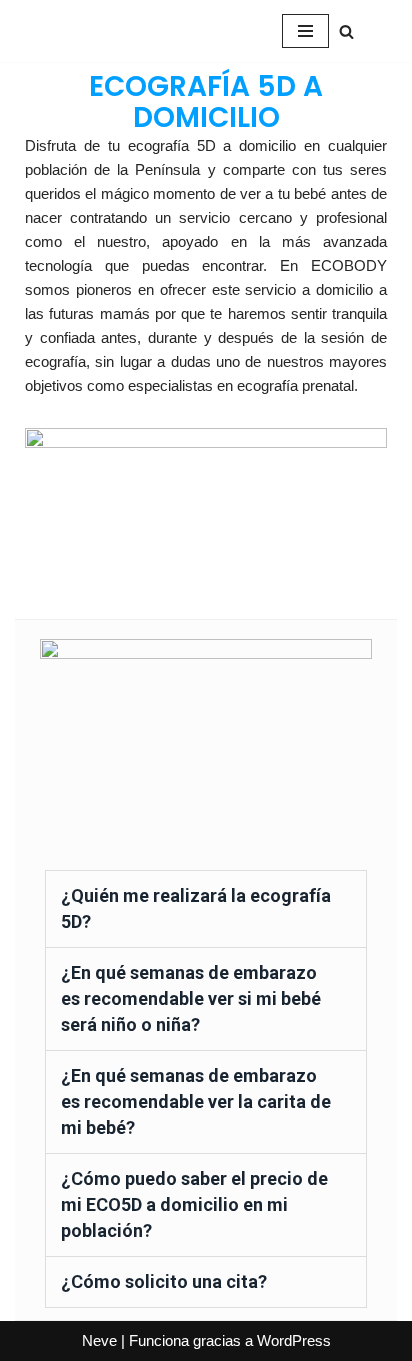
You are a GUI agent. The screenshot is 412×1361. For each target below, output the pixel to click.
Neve (99, 1340)
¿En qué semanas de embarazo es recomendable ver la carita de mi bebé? (196, 1101)
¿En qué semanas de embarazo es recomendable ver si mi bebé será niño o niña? (191, 998)
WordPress (294, 1340)
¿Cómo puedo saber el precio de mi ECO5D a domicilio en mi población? (194, 1204)
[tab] (206, 909)
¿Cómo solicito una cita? (164, 1281)
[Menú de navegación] (305, 31)
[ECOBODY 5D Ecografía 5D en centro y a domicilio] (108, 31)
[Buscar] (346, 31)
